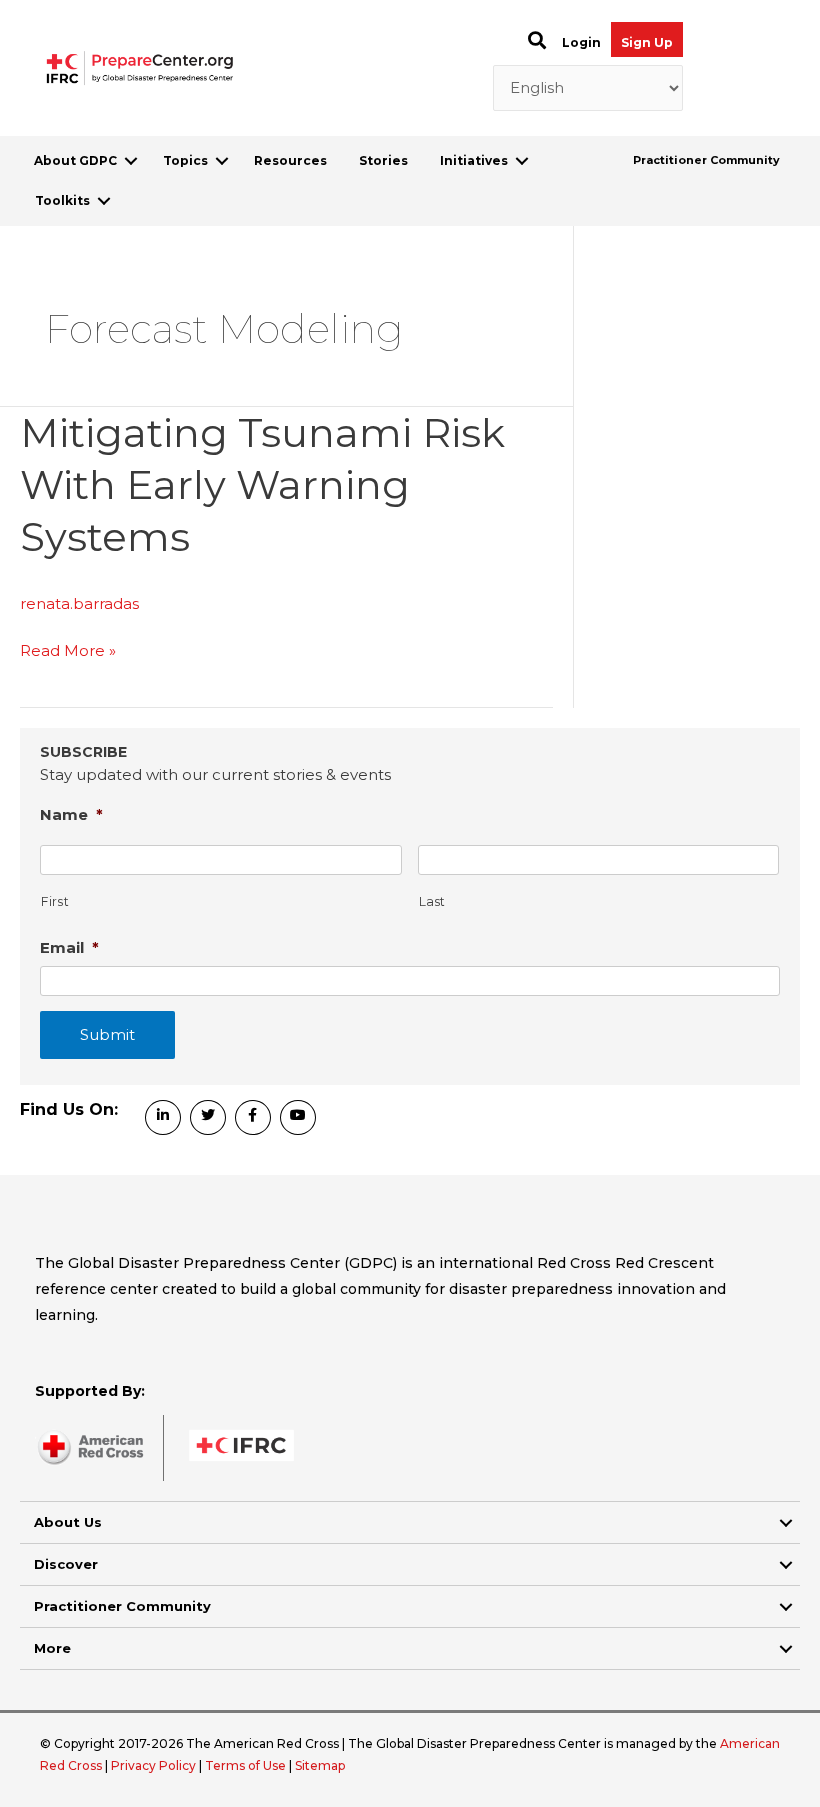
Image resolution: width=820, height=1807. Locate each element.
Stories (383, 160)
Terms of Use (245, 1765)
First (55, 901)
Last (433, 901)
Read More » (68, 652)
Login (581, 42)
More (52, 1648)
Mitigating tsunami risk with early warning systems (262, 484)
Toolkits (62, 200)
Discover (66, 1564)
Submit (107, 1034)
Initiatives (474, 160)
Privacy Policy (155, 1765)
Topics (185, 160)
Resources (290, 160)
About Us (68, 1522)
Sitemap (320, 1765)
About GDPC (75, 160)
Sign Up (647, 42)
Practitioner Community (706, 160)
